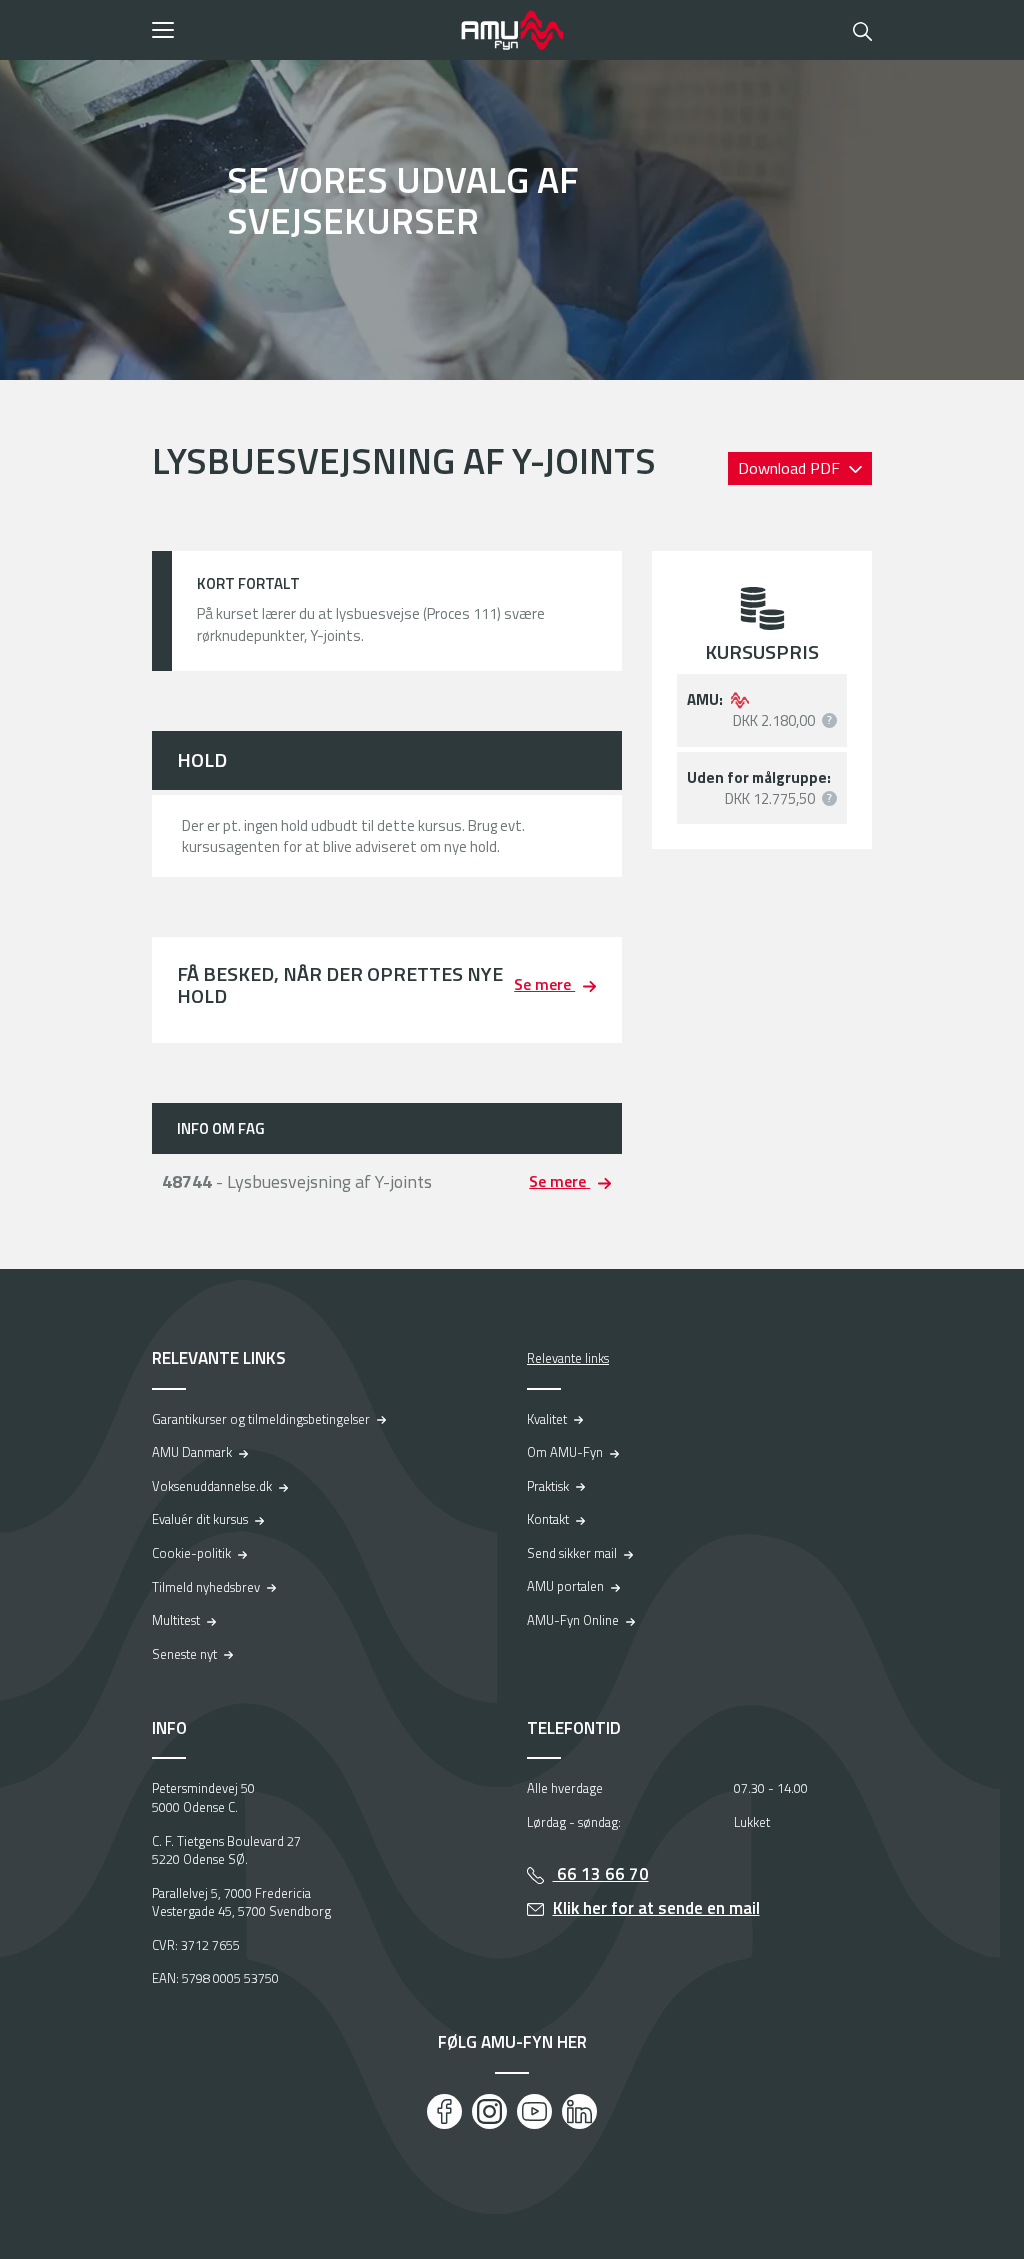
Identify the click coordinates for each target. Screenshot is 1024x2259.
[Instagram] (489, 2111)
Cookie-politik (191, 1553)
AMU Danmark (192, 1452)
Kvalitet (547, 1419)
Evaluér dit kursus (200, 1519)
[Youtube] (534, 2111)
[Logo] (512, 30)
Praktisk (548, 1486)
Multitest (176, 1620)
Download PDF (791, 468)
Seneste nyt (184, 1654)
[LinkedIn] (579, 2111)
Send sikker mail (572, 1553)
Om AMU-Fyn (565, 1452)
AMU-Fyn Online (573, 1620)
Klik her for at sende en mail (656, 1908)
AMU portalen (565, 1586)
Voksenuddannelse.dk (212, 1486)
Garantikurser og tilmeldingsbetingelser (261, 1419)
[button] (299, 30)
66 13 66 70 (601, 1874)
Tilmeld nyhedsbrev (206, 1587)
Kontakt (548, 1519)
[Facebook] (444, 2111)
